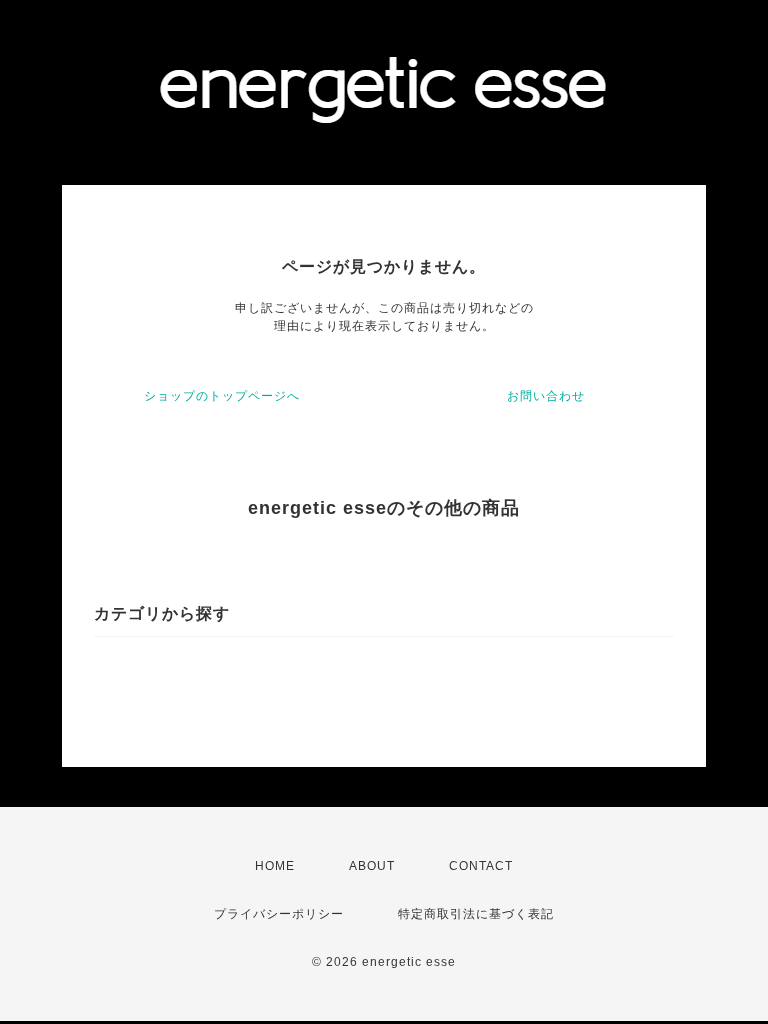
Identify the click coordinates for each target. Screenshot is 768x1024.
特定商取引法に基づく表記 (476, 914)
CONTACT (481, 866)
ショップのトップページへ (222, 396)
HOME (275, 866)
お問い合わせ (546, 396)
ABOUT (372, 866)
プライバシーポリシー (279, 914)
